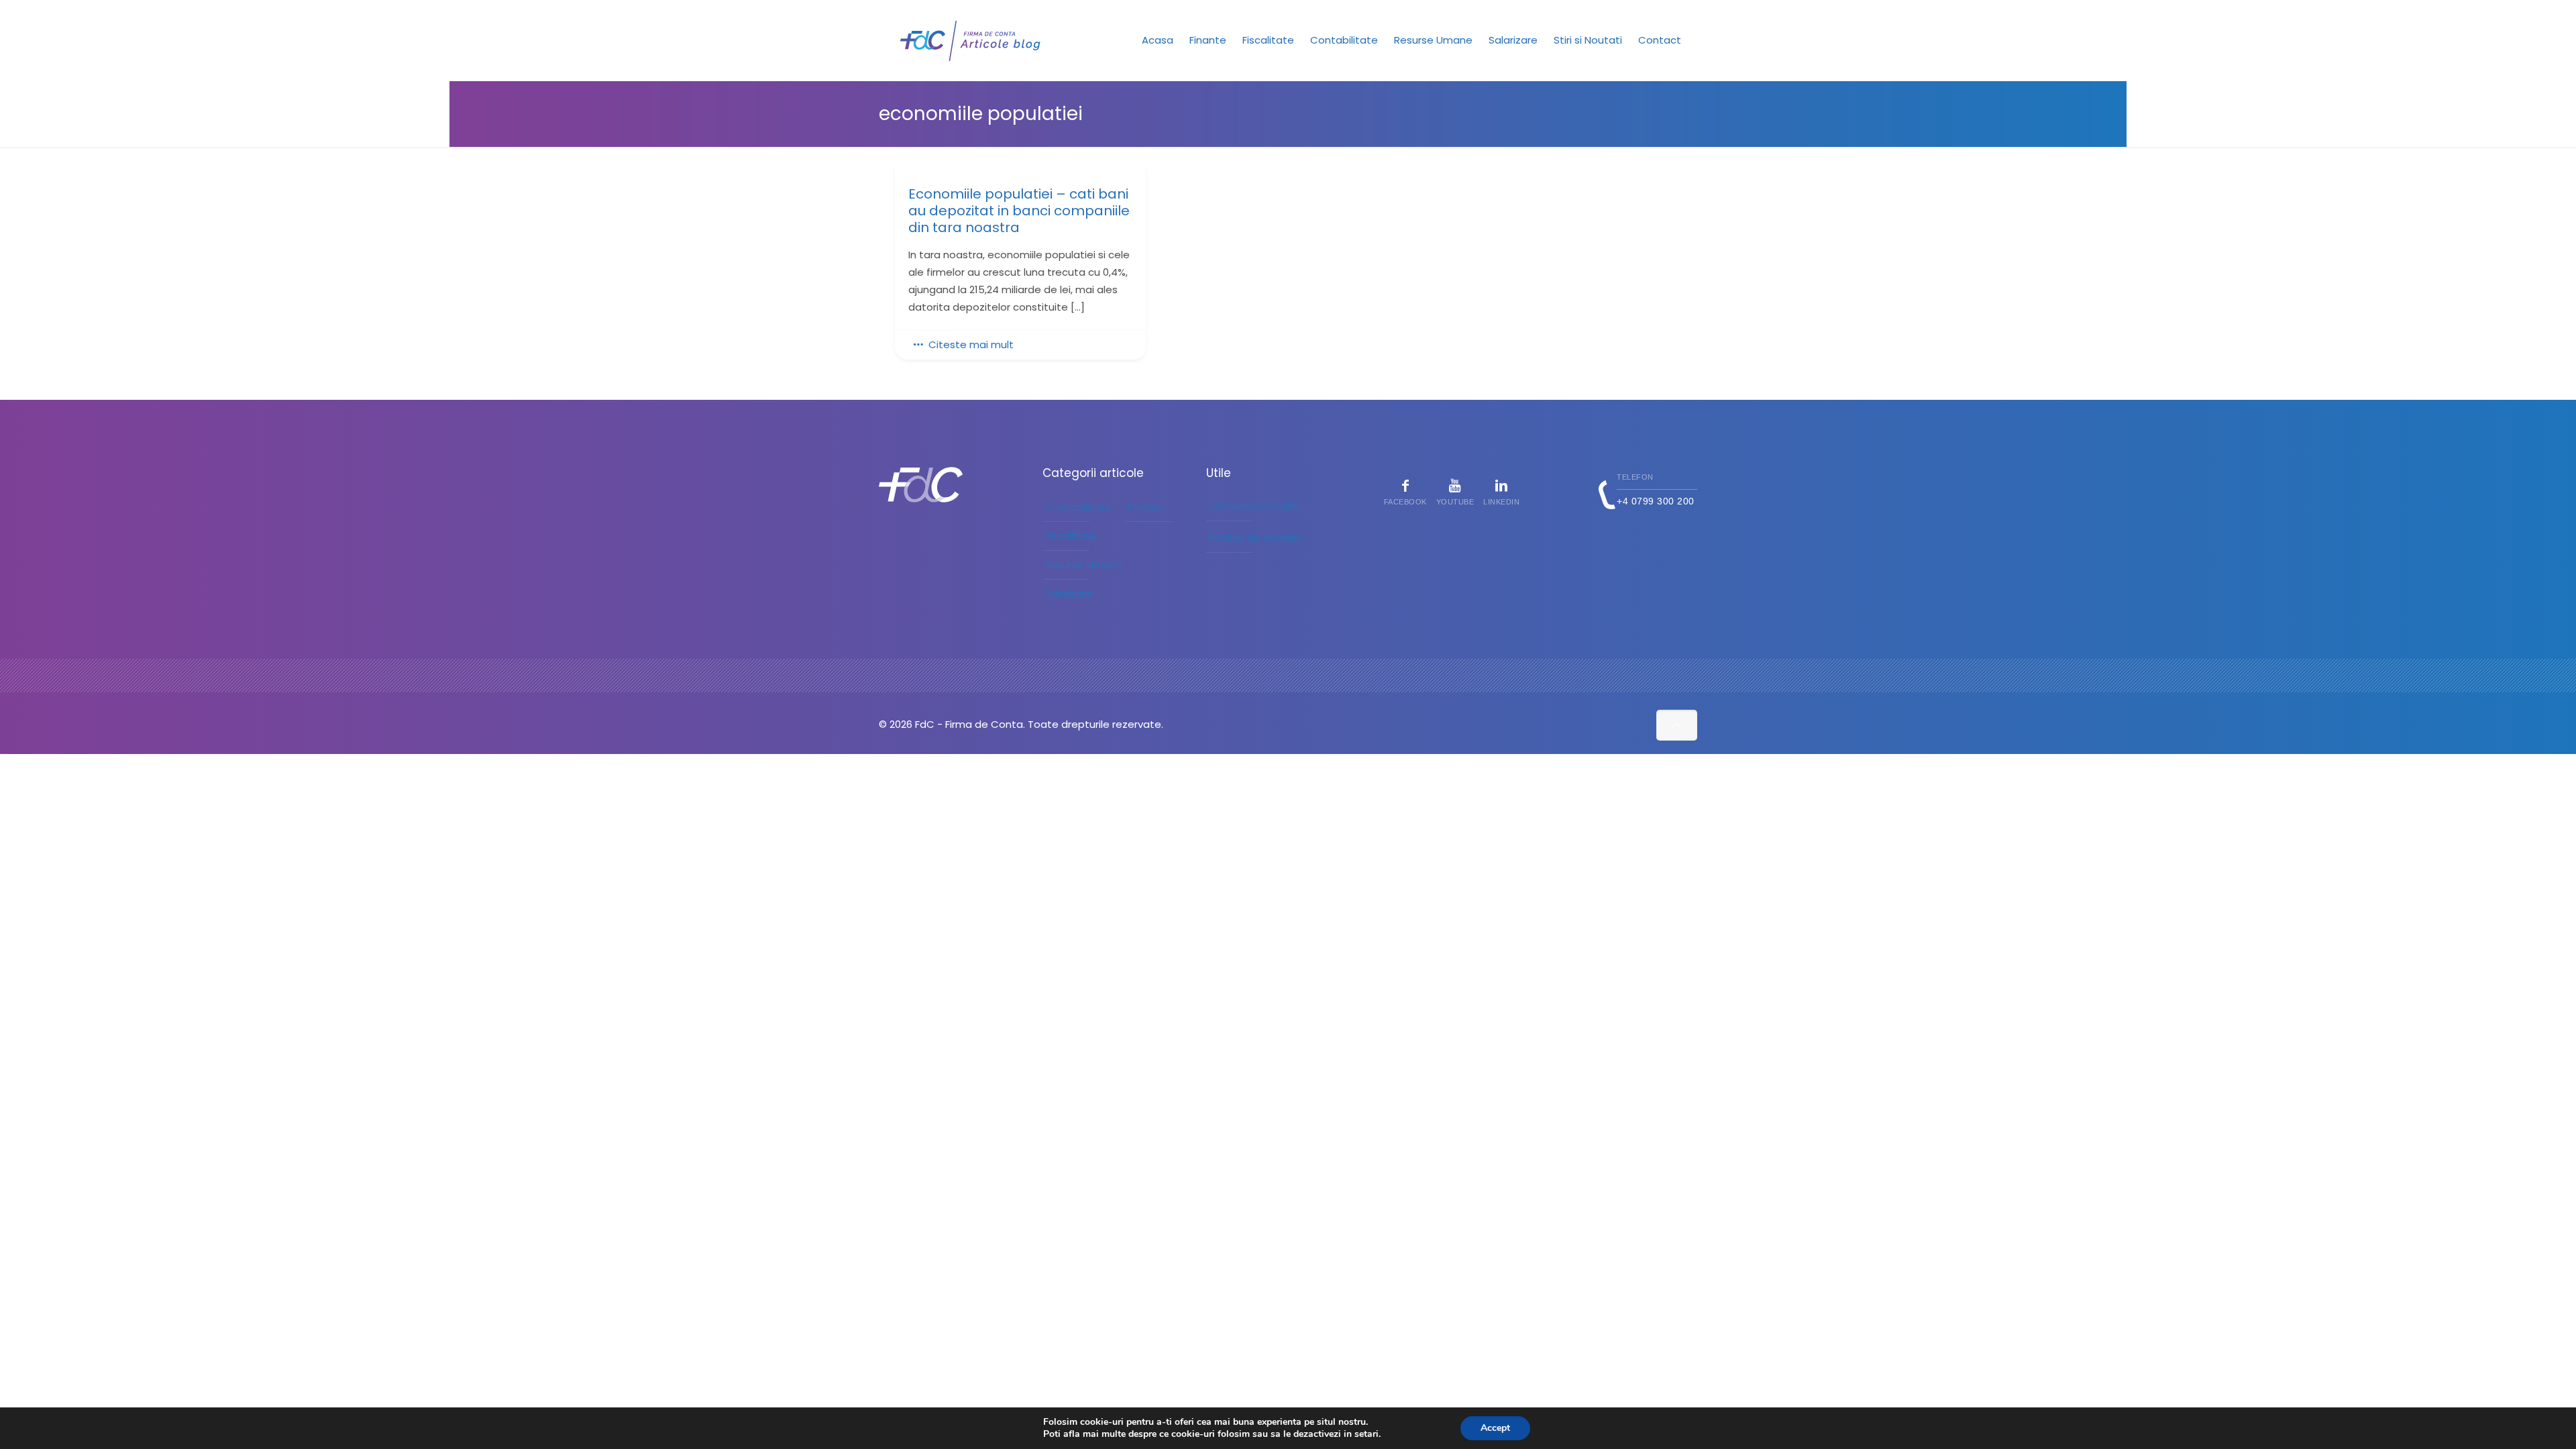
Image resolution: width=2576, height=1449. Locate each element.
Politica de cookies (1255, 538)
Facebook (1405, 502)
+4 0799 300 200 (1656, 501)
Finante (1146, 507)
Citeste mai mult (971, 344)
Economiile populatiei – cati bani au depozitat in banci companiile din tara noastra (1019, 211)
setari (1366, 1434)
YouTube (1455, 502)
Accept (1495, 1428)
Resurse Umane (1084, 565)
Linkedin (1501, 502)
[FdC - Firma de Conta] (971, 40)
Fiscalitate (1070, 536)
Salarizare (1069, 593)
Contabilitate (1078, 507)
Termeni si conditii (1253, 506)
